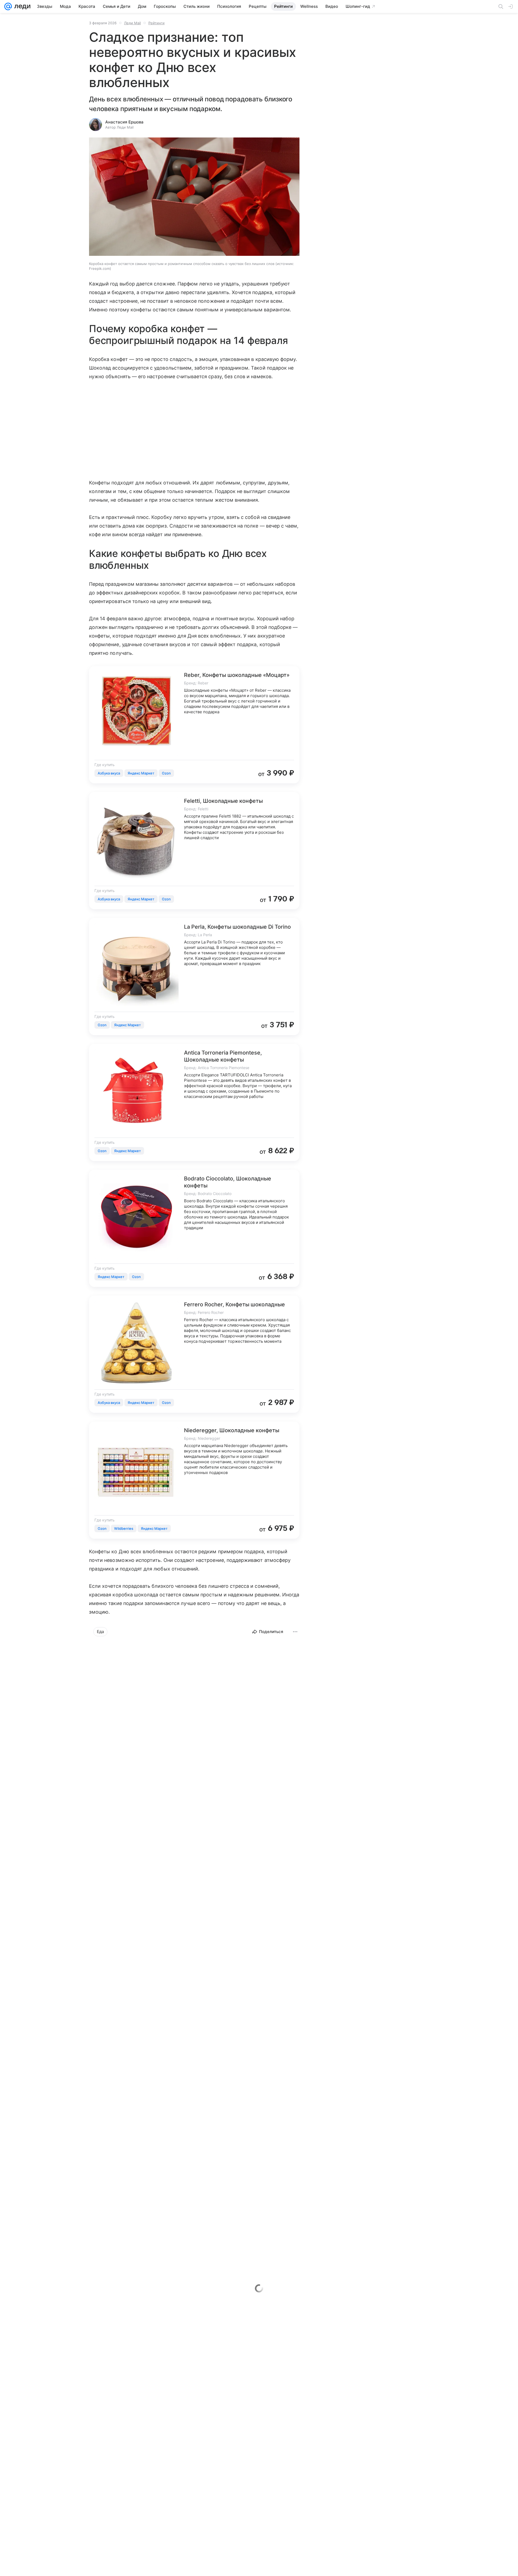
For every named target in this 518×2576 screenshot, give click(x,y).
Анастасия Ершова (124, 122)
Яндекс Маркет (141, 773)
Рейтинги (156, 23)
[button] (194, 197)
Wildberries (124, 1528)
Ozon (166, 773)
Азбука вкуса (109, 773)
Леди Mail (132, 23)
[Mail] (8, 6)
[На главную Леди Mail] (21, 6)
